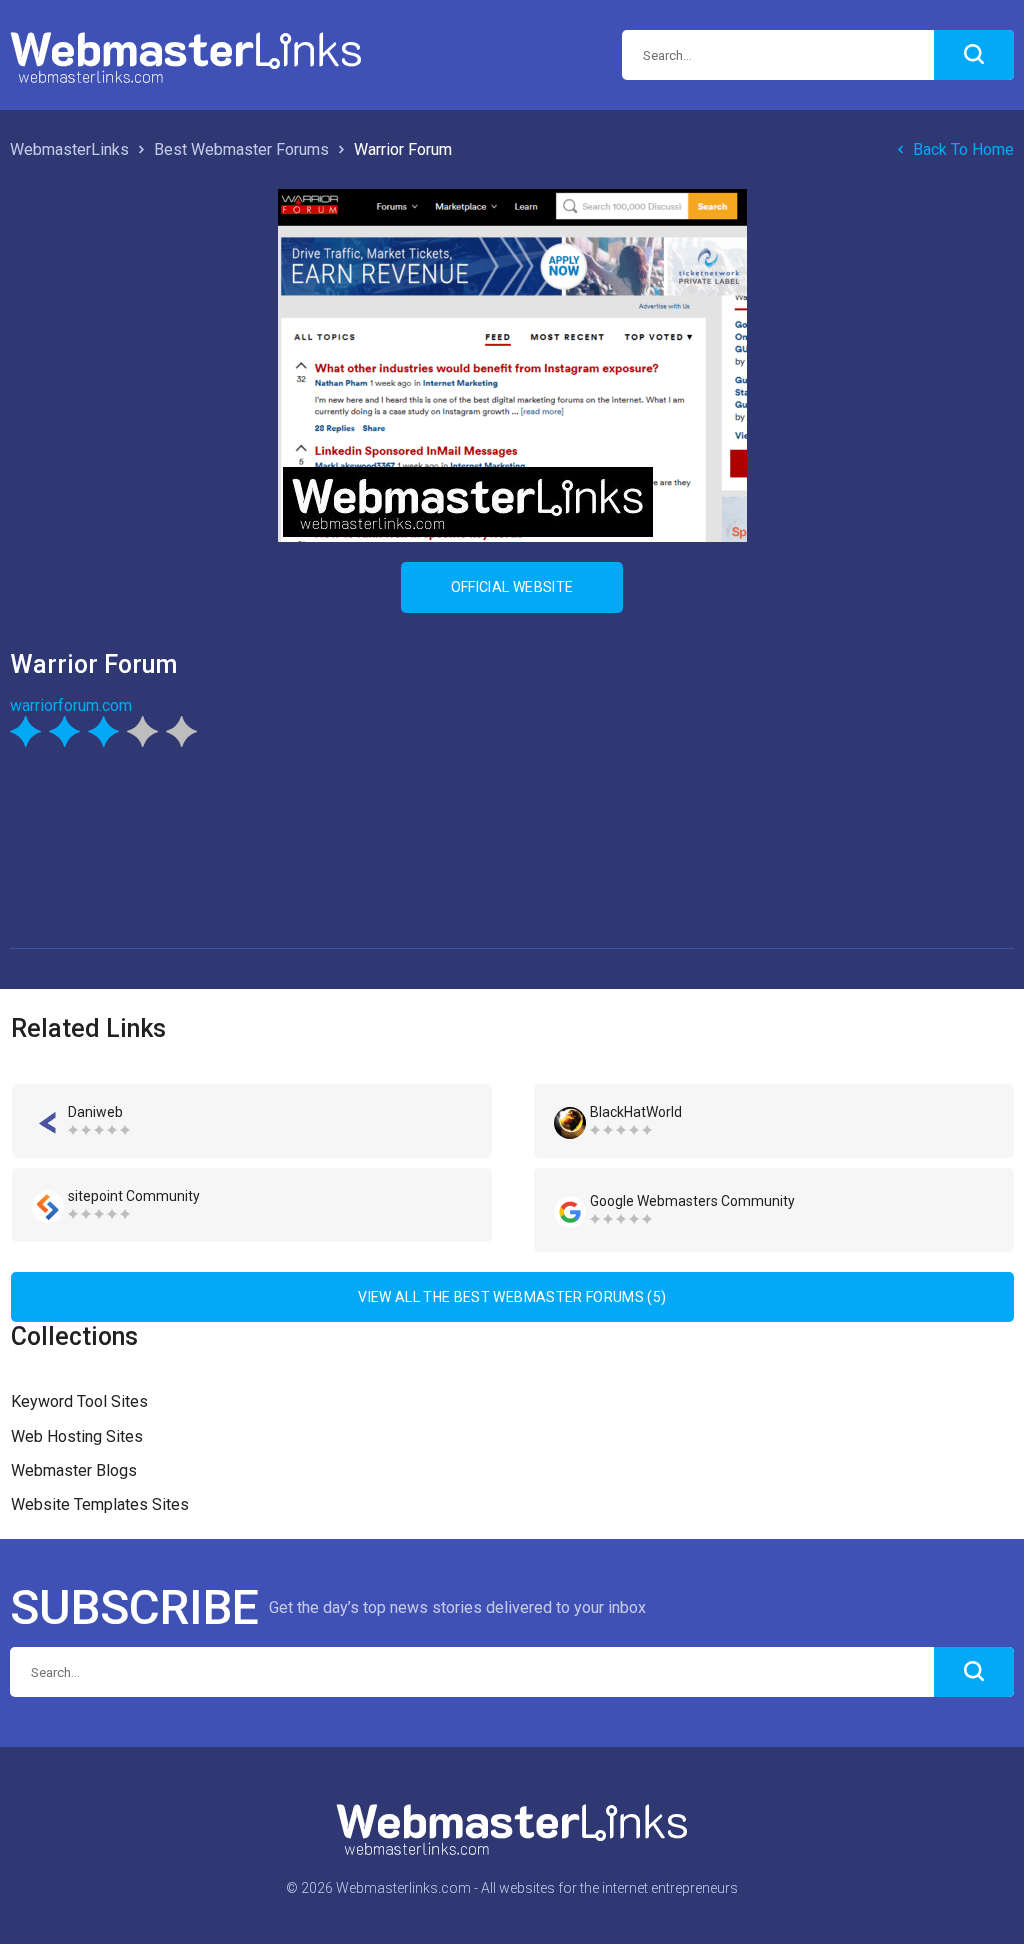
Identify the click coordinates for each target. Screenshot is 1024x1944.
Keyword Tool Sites (79, 1401)
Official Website (512, 587)
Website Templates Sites (100, 1504)
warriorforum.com (71, 705)
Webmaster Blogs (74, 1470)
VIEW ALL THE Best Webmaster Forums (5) (512, 1297)
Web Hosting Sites (77, 1436)
